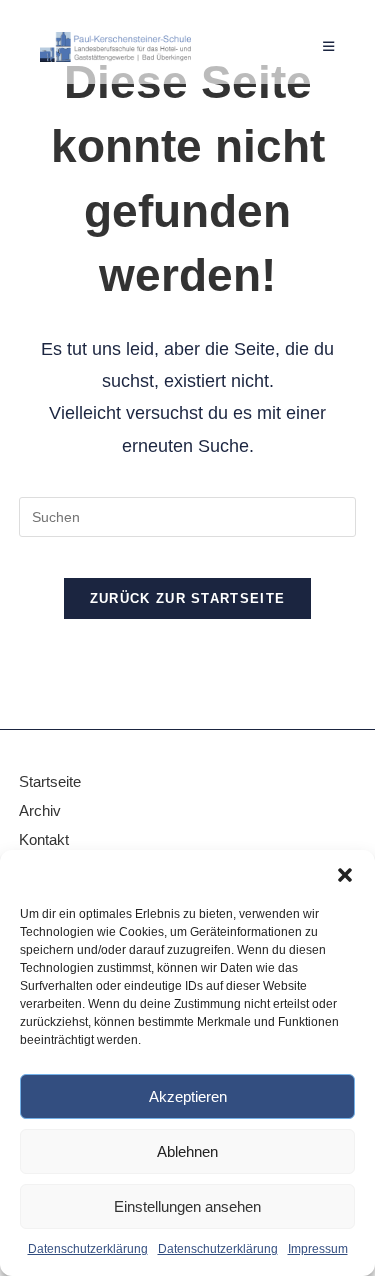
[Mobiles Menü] (329, 46)
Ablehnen (187, 1151)
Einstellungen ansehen (187, 1206)
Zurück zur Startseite (187, 598)
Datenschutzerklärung (88, 1249)
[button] (345, 875)
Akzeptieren (188, 1096)
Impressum (318, 1249)
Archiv (42, 810)
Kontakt (44, 839)
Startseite (50, 781)
